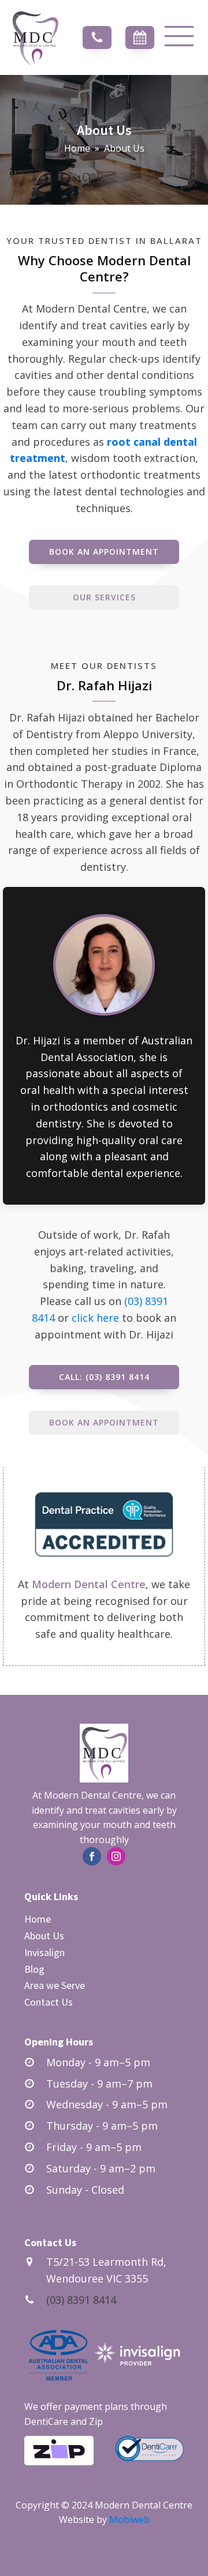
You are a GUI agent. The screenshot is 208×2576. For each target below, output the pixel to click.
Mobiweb (129, 2519)
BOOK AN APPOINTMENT (104, 1422)
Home (77, 148)
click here (95, 1318)
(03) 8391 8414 (81, 2300)
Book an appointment (104, 552)
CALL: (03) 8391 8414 (104, 1377)
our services (104, 597)
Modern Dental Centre (89, 1584)
